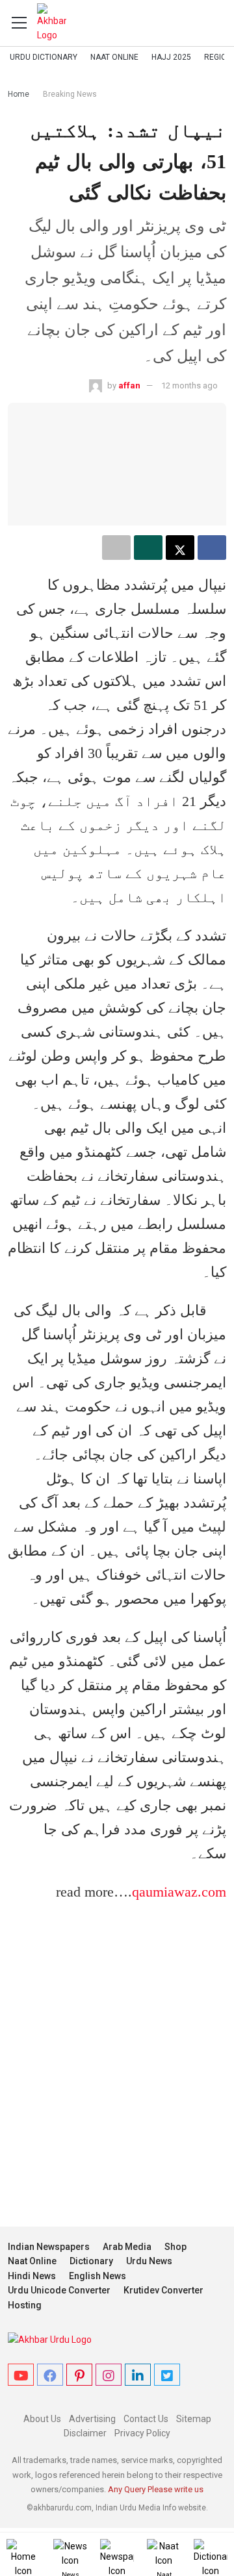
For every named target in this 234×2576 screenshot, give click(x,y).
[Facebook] (50, 2375)
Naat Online (114, 57)
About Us (42, 2419)
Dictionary (91, 2261)
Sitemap (194, 2419)
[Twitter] (167, 2375)
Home (19, 94)
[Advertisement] (117, 2054)
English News (97, 2276)
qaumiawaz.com (179, 1892)
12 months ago (189, 385)
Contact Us (146, 2419)
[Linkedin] (138, 2375)
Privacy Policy (142, 2433)
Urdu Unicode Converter (59, 2290)
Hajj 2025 (171, 57)
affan (129, 385)
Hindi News (32, 2276)
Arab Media (127, 2247)
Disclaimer (85, 2433)
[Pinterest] (79, 2375)
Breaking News (70, 94)
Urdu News (149, 2261)
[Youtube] (21, 2375)
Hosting (25, 2305)
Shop (175, 2247)
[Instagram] (109, 2375)
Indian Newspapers (49, 2247)
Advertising (92, 2419)
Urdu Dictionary (44, 57)
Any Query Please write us (156, 2489)
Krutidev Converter (163, 2290)
